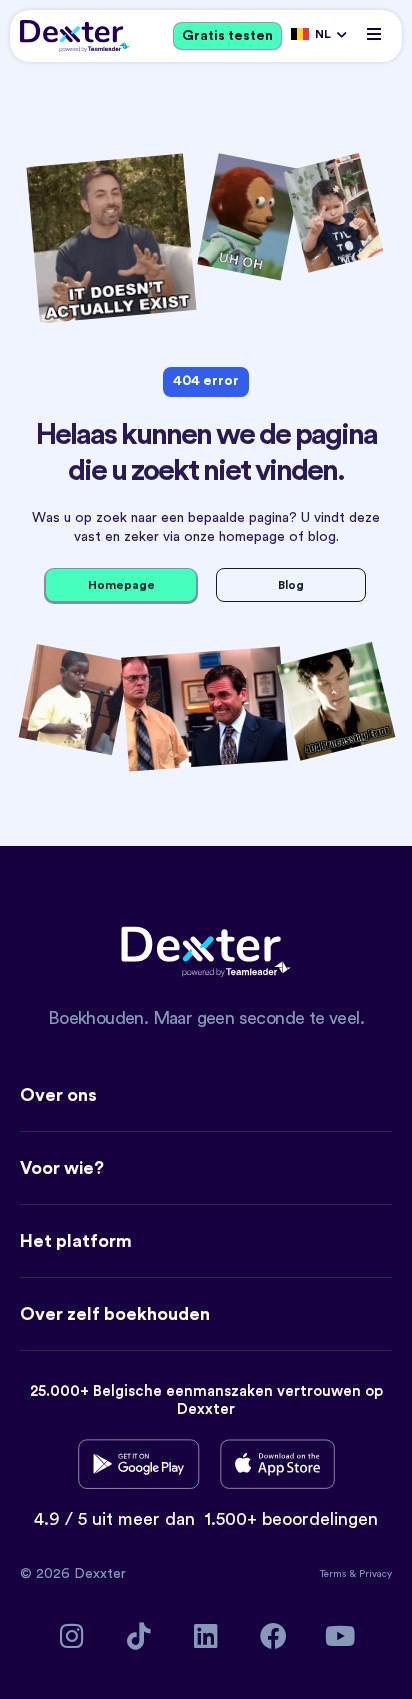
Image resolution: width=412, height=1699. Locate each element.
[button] (374, 33)
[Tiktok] (139, 1635)
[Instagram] (72, 1635)
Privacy (375, 1574)
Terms (334, 1574)
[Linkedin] (206, 1635)
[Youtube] (340, 1635)
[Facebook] (273, 1635)
